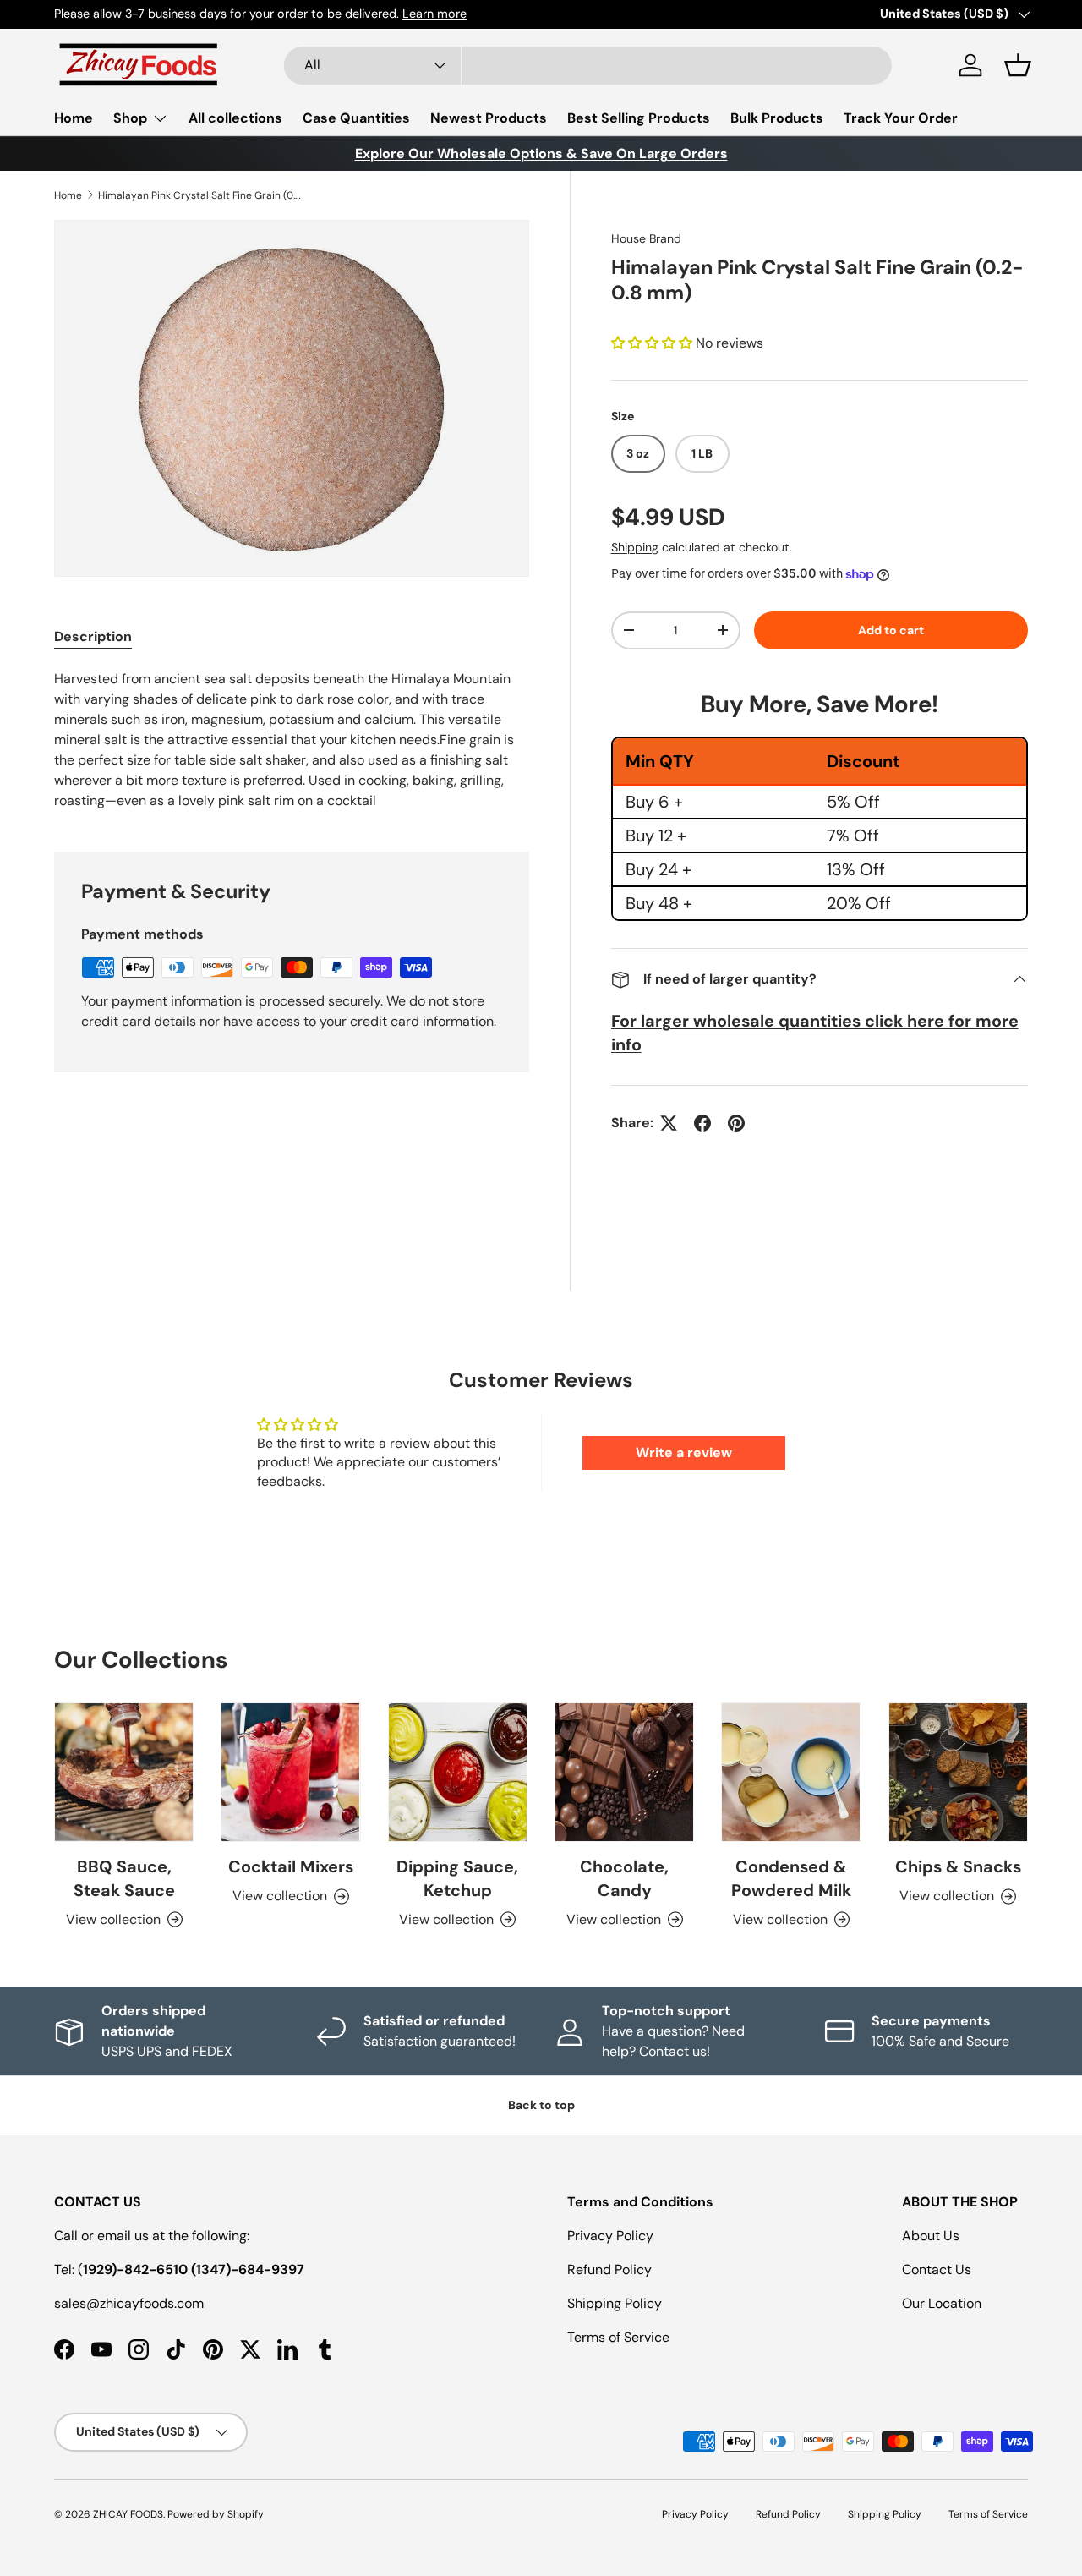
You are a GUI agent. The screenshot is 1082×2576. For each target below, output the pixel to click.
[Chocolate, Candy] (624, 1772)
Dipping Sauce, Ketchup (457, 1878)
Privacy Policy (610, 2236)
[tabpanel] (292, 740)
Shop (130, 118)
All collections (235, 118)
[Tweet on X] (669, 1123)
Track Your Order (901, 118)
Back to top (541, 2105)
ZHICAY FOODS (128, 2514)
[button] (1018, 65)
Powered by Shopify (216, 2514)
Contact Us (937, 2269)
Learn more (426, 14)
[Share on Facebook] (702, 1123)
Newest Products (489, 118)
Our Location (942, 2303)
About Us (931, 2236)
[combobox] (588, 66)
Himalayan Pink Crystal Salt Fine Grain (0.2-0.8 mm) (199, 195)
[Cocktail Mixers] (290, 1772)
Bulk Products (777, 118)
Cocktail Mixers (291, 1866)
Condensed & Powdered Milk (791, 1878)
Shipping (635, 547)
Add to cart (891, 630)
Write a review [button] (684, 1452)
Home (74, 118)
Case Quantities (356, 118)
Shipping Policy (615, 2303)
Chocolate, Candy (624, 1878)
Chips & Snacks (958, 1866)
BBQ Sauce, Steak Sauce (124, 1878)
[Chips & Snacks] (958, 1772)
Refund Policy (609, 2269)
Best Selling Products (639, 118)
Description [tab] (93, 636)
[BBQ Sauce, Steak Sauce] (124, 1772)
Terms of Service (618, 2337)
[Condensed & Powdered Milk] (791, 1772)
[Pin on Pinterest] (736, 1123)
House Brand (646, 238)
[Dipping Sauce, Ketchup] (458, 1772)
